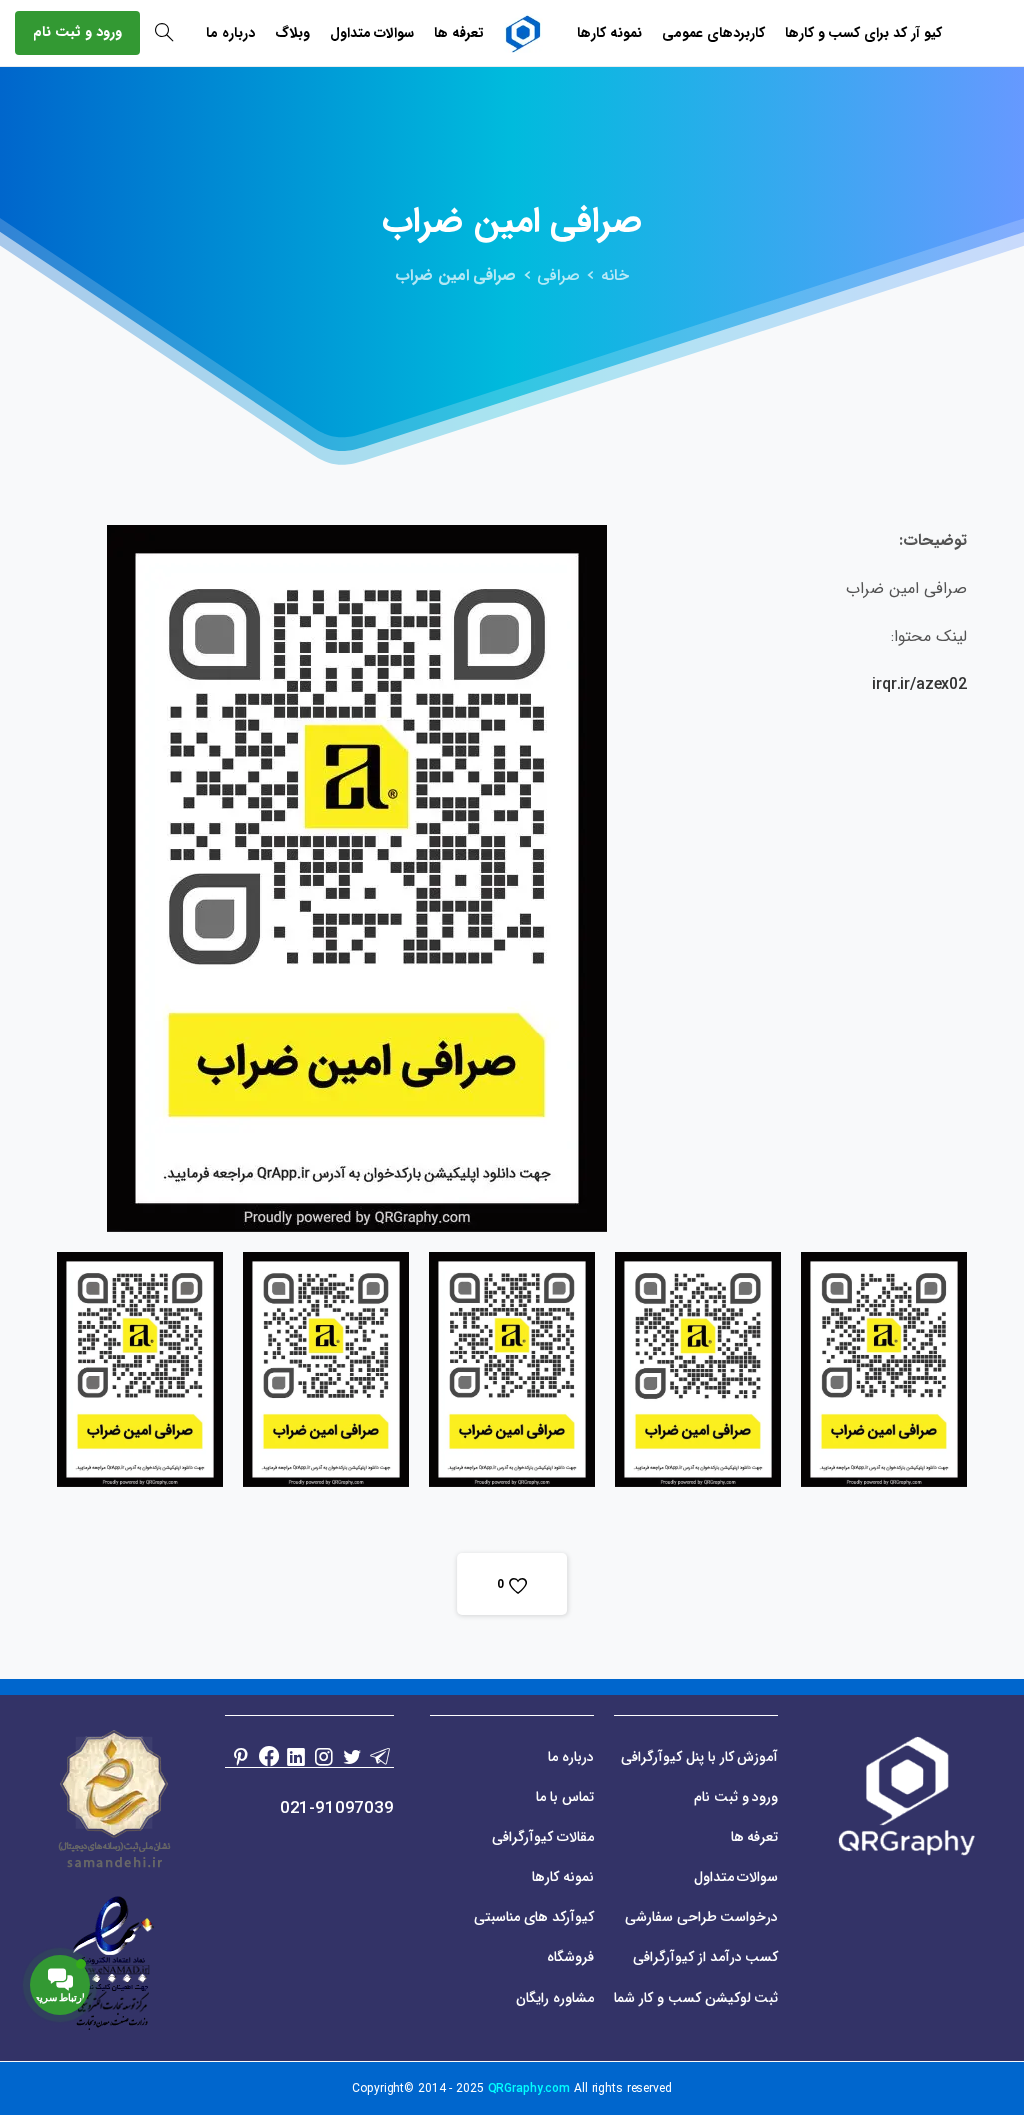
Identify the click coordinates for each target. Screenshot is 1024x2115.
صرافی (558, 275)
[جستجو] (164, 33)
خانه (615, 275)
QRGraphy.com (529, 2088)
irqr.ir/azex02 (919, 684)
